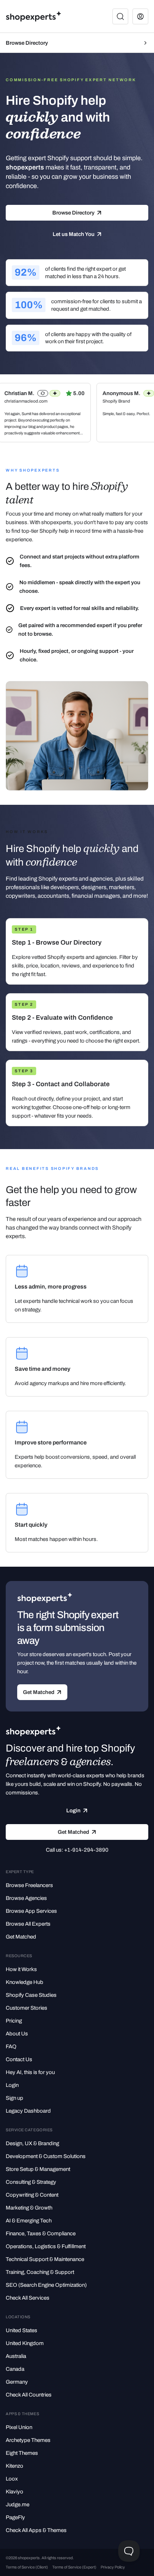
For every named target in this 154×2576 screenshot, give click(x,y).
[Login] (140, 16)
